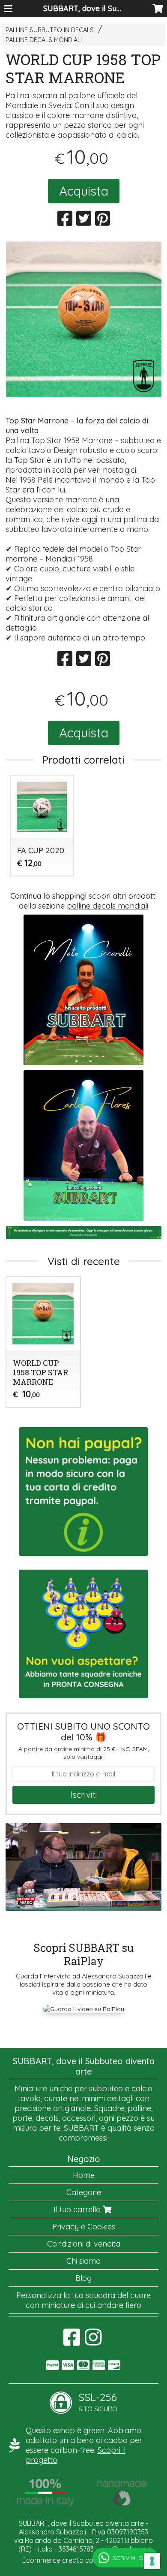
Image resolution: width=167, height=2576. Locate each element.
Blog (83, 2278)
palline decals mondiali (107, 906)
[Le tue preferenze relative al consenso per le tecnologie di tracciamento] (152, 2561)
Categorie (84, 2192)
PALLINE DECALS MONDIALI (44, 40)
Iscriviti (84, 1795)
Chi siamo (83, 2261)
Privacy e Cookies (84, 2227)
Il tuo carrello (78, 2209)
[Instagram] (93, 2342)
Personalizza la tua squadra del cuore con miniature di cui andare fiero (83, 2300)
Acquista (84, 191)
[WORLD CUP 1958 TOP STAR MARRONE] (84, 319)
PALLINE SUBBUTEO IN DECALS (50, 30)
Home (84, 2175)
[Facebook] (72, 2342)
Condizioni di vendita (84, 2244)
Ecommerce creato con (83, 2560)
